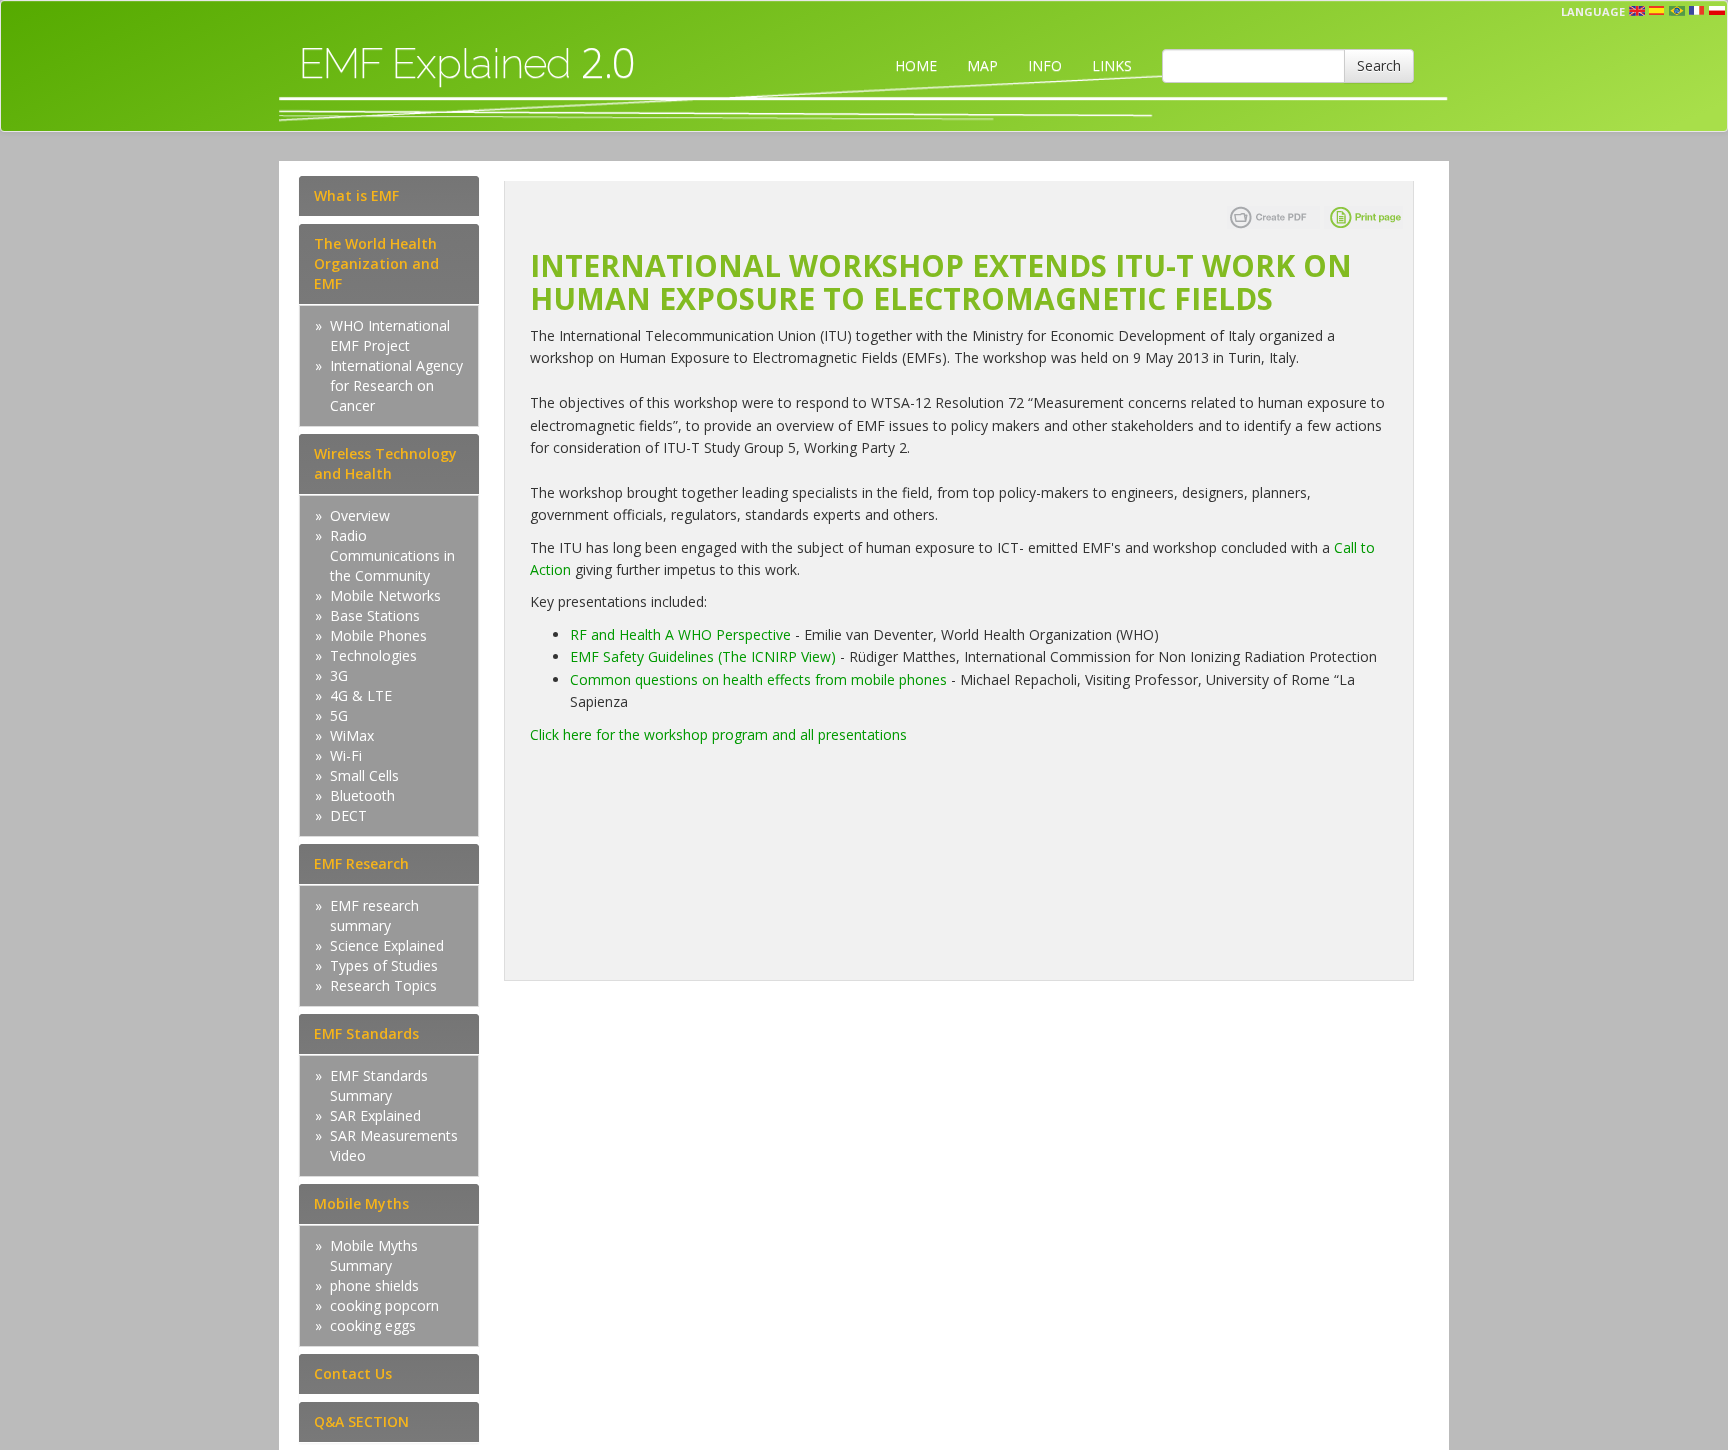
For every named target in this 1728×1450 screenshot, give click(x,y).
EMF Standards (366, 1033)
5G (339, 715)
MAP (982, 65)
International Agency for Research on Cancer (396, 385)
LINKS (1112, 65)
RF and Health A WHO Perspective (682, 634)
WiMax (352, 735)
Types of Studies (384, 965)
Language (1593, 11)
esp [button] (1657, 11)
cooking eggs (373, 1325)
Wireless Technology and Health (385, 463)
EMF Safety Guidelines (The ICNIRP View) (703, 656)
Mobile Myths (361, 1203)
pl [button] (1717, 11)
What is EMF (356, 195)
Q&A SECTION (361, 1421)
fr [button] (1697, 11)
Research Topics (383, 985)
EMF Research (361, 863)
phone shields (374, 1285)
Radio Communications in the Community (392, 555)
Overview (360, 515)
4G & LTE (361, 695)
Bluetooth (362, 795)
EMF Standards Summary (379, 1085)
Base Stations (375, 615)
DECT (348, 815)
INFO (1045, 65)
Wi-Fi (346, 755)
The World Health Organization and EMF (376, 263)
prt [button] (1677, 11)
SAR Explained (375, 1115)
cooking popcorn (384, 1305)
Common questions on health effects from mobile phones (760, 679)
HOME (916, 65)
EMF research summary (374, 915)
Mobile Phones (378, 635)
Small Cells (364, 775)
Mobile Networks (385, 595)
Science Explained (387, 945)
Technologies (373, 655)
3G (339, 675)
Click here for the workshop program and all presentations (718, 734)
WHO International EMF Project (390, 335)
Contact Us (353, 1373)
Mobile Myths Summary (374, 1255)
